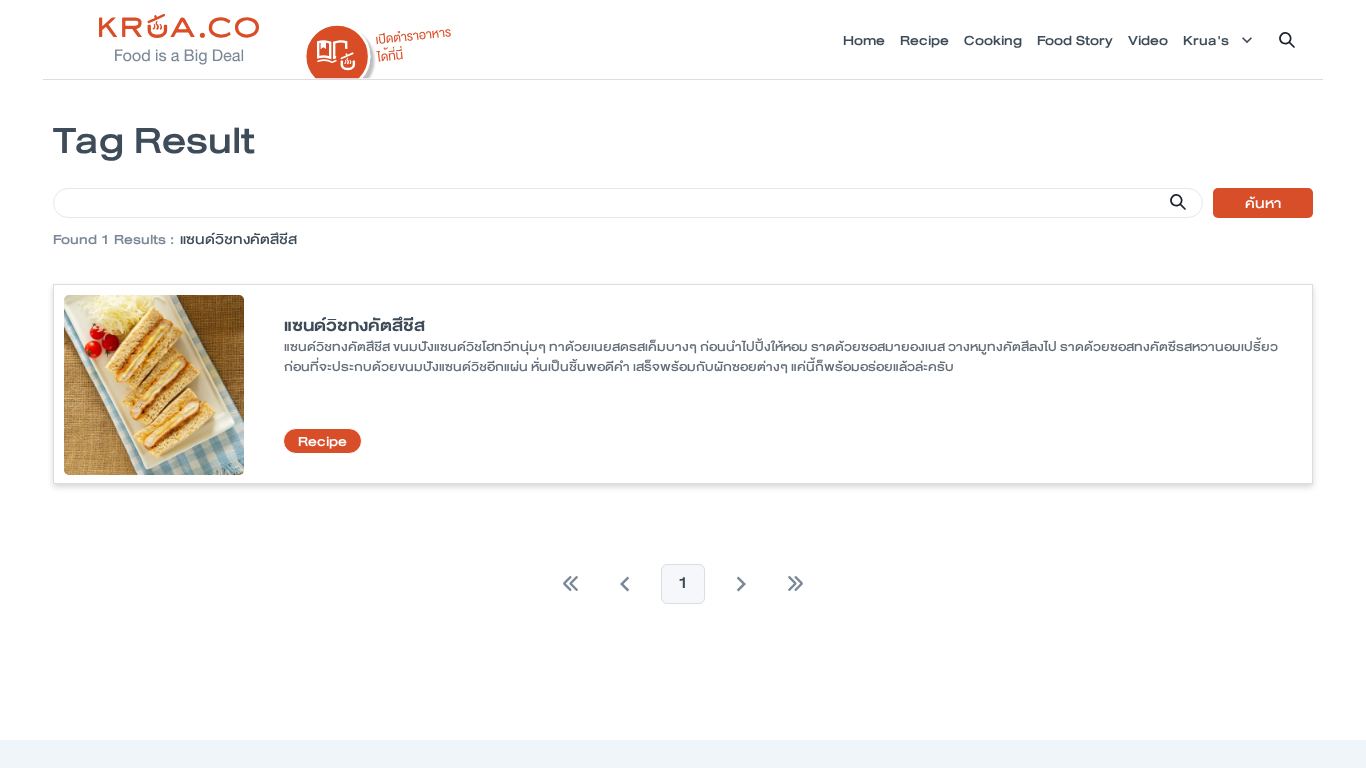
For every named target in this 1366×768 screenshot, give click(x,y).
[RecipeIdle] (379, 47)
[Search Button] (1178, 202)
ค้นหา (1263, 203)
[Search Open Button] (1287, 40)
